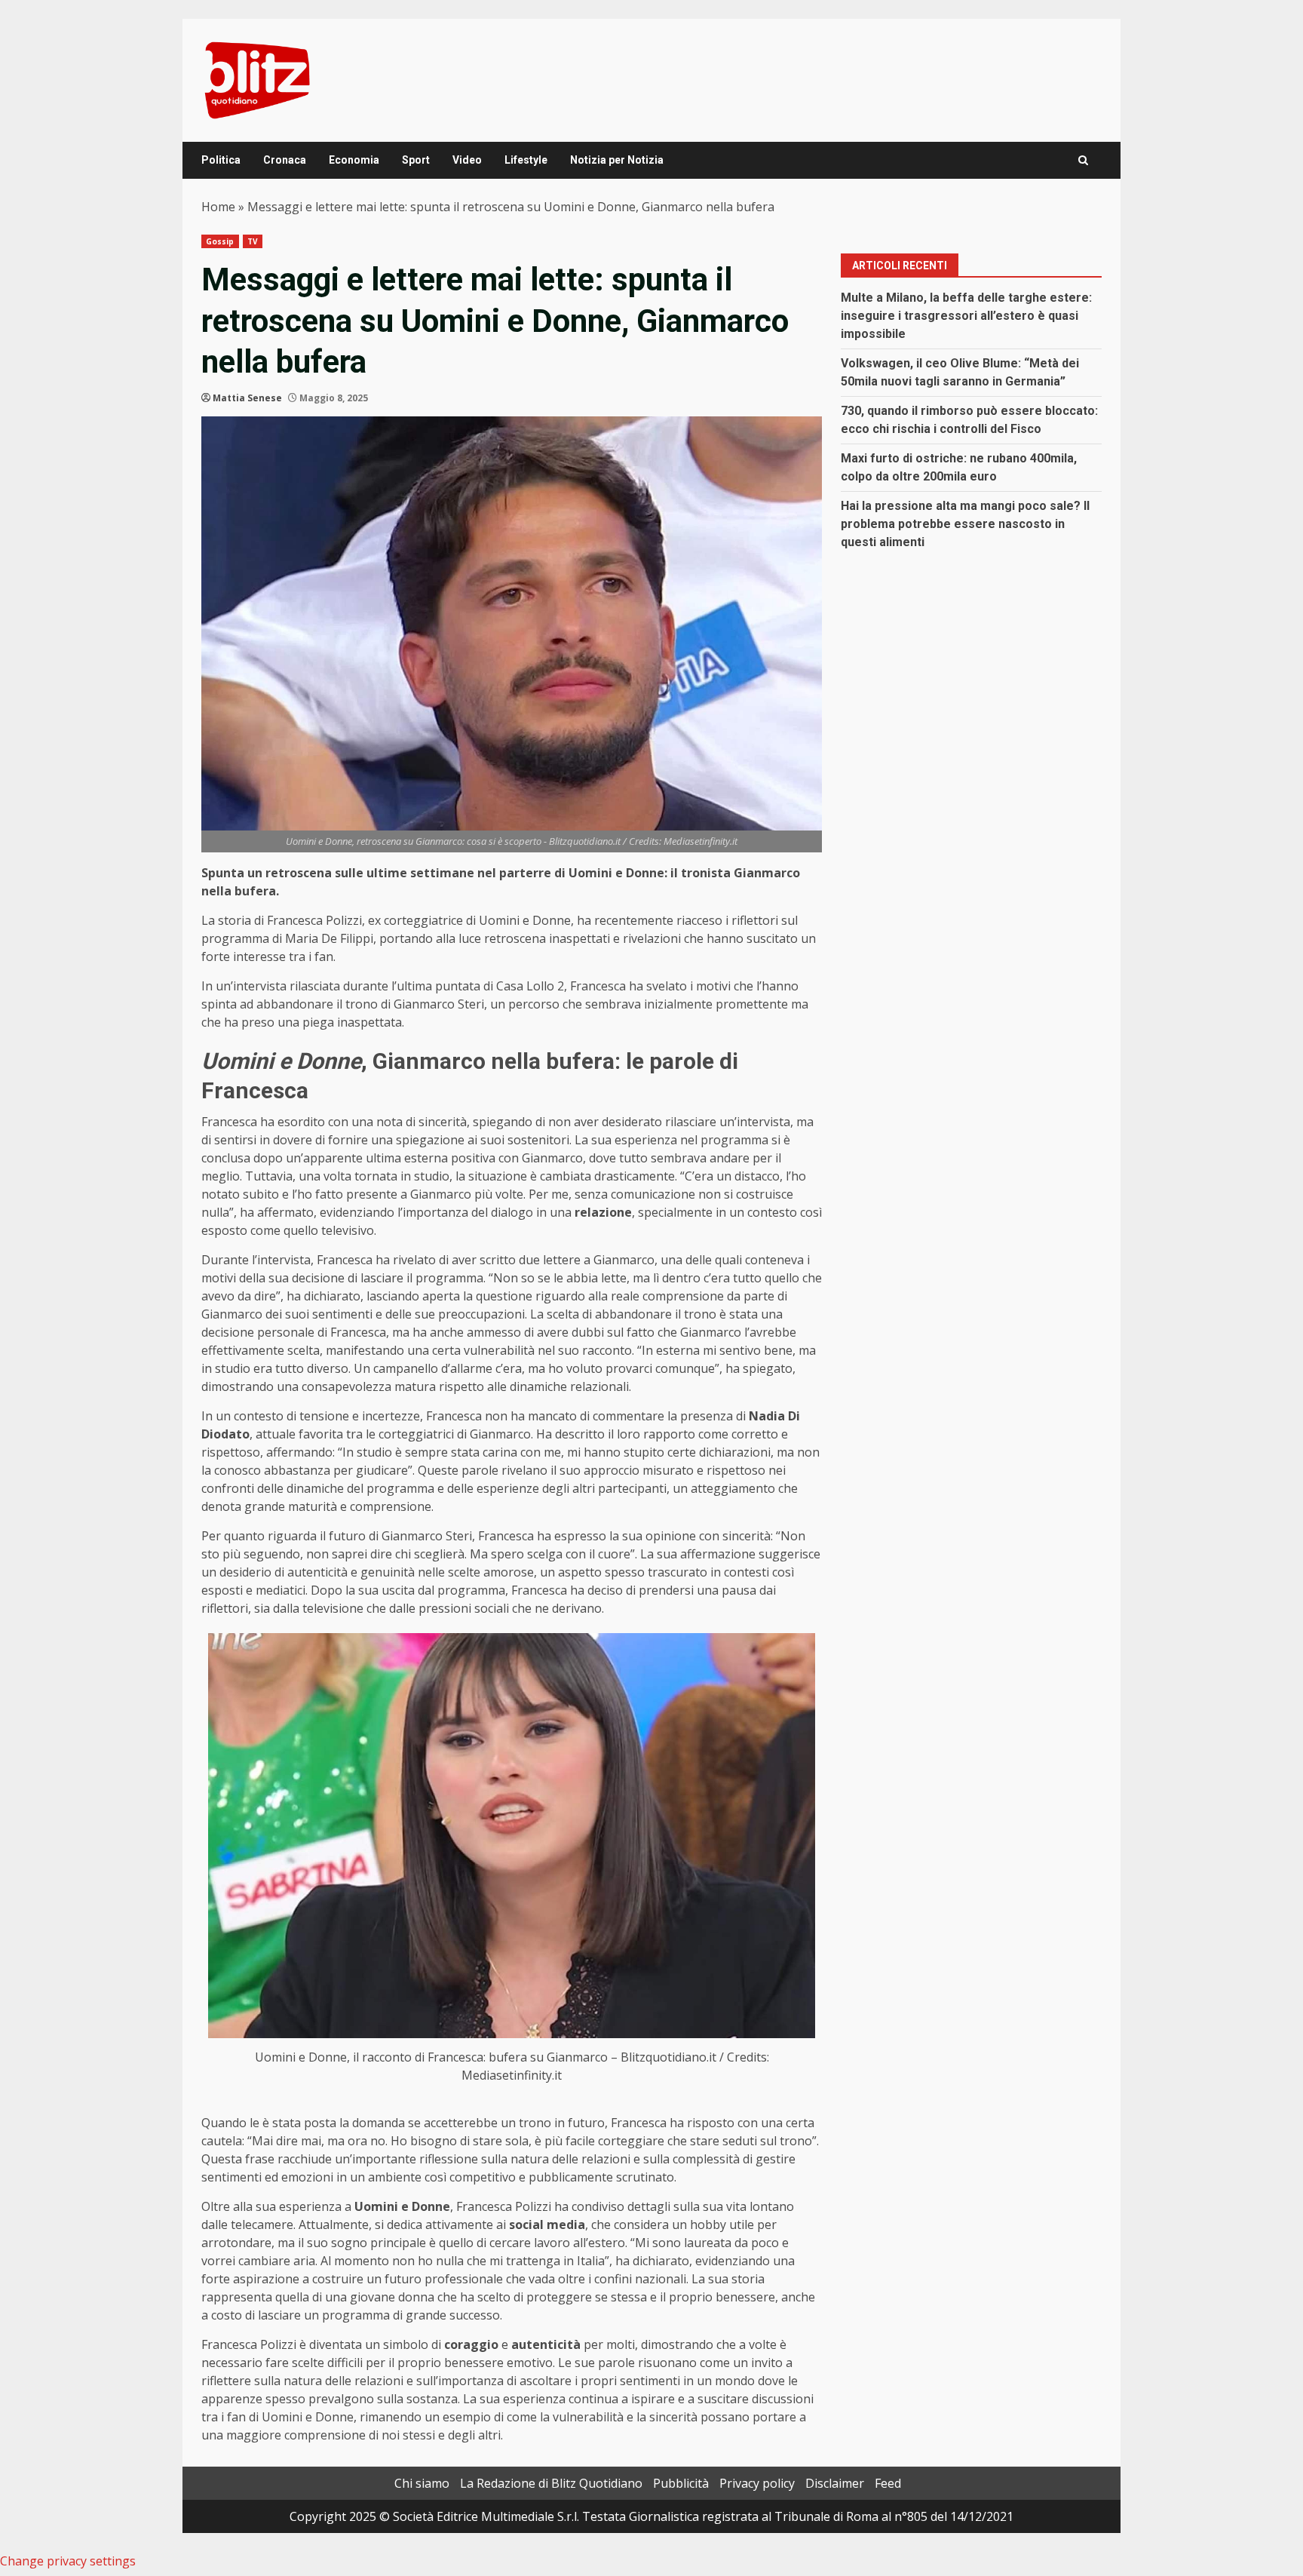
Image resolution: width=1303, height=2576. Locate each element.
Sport (416, 160)
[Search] (1083, 160)
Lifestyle (526, 160)
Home (218, 207)
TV (253, 241)
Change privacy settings (68, 2561)
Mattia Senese (247, 398)
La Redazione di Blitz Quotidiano (551, 2483)
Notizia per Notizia (617, 160)
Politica (221, 160)
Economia (354, 160)
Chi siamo (422, 2483)
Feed (888, 2483)
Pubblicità (681, 2483)
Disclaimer (835, 2483)
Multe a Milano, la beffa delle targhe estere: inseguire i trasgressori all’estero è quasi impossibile (966, 316)
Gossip (220, 241)
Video (467, 160)
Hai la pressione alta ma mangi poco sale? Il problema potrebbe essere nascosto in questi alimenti (965, 524)
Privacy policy (757, 2483)
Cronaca (285, 160)
